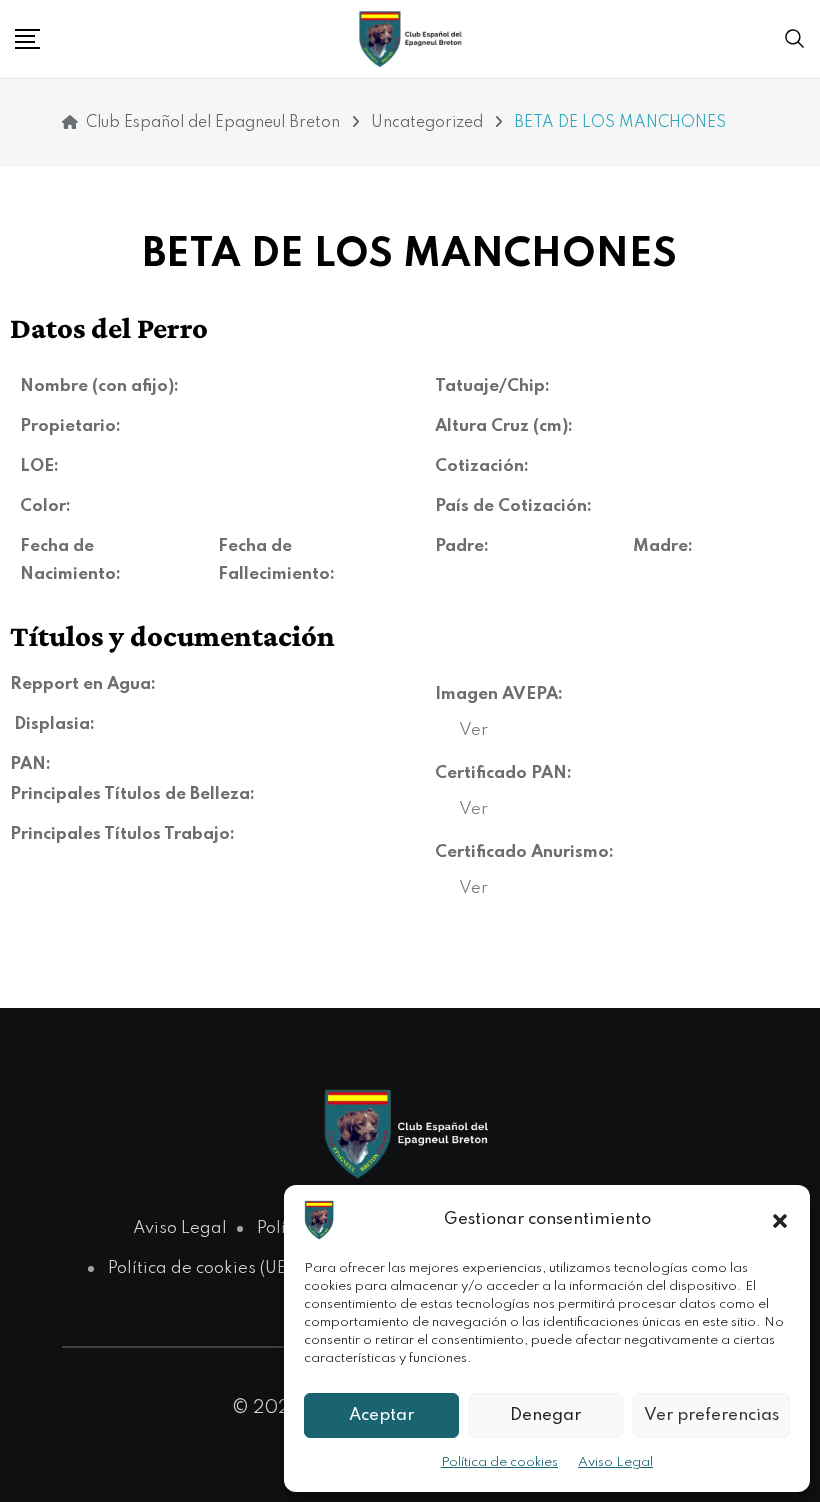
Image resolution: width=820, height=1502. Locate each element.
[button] (780, 1220)
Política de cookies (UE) (199, 1268)
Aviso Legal (615, 1462)
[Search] (795, 39)
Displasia (52, 724)
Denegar (545, 1415)
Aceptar (381, 1415)
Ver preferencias (711, 1415)
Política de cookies (499, 1462)
